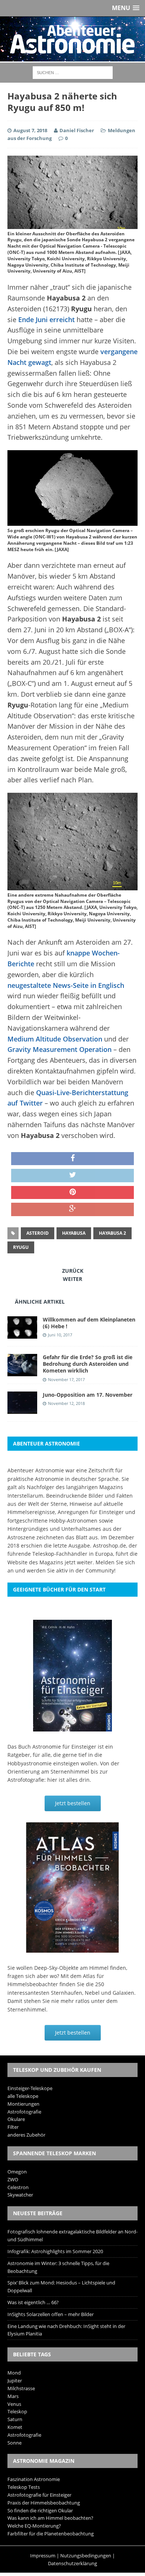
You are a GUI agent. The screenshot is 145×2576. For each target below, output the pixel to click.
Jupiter (15, 2381)
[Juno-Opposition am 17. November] (22, 1410)
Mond (14, 2373)
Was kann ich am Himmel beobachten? (50, 2518)
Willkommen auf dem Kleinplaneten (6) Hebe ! (89, 1323)
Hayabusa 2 (112, 1233)
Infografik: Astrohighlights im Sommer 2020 (55, 2251)
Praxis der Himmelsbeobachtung (44, 2503)
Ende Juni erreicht (46, 319)
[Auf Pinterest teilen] (72, 1193)
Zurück (73, 1271)
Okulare (16, 2119)
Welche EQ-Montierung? (34, 2526)
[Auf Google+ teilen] (72, 1209)
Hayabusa (74, 1233)
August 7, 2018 (30, 130)
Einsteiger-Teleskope (30, 2088)
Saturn (15, 2419)
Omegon (17, 2172)
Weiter (72, 1279)
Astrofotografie (24, 2112)
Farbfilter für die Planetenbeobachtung (51, 2534)
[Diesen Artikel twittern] (72, 1176)
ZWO (13, 2179)
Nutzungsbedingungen (86, 2556)
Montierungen (23, 2104)
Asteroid (38, 1233)
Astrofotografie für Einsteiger (39, 2495)
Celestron (18, 2187)
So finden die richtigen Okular (40, 2510)
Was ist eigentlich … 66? (33, 2302)
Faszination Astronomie (34, 2479)
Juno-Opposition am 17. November (88, 1395)
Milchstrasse (21, 2388)
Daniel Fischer (77, 130)
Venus (14, 2404)
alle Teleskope (23, 2096)
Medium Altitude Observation (55, 1039)
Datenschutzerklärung (72, 2563)
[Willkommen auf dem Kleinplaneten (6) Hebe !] (22, 1334)
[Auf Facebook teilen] (72, 1159)
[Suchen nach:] (73, 72)
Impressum (43, 2556)
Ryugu (21, 1247)
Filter (13, 2127)
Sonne (14, 2443)
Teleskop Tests (24, 2487)
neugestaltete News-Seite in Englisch (66, 985)
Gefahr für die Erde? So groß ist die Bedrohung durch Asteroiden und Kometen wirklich (88, 1364)
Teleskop (17, 2411)
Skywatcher (20, 2195)
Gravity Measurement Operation (59, 1049)
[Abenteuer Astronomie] (72, 39)
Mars (13, 2396)
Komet (15, 2427)
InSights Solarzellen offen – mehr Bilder (51, 2314)
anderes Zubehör (26, 2135)
